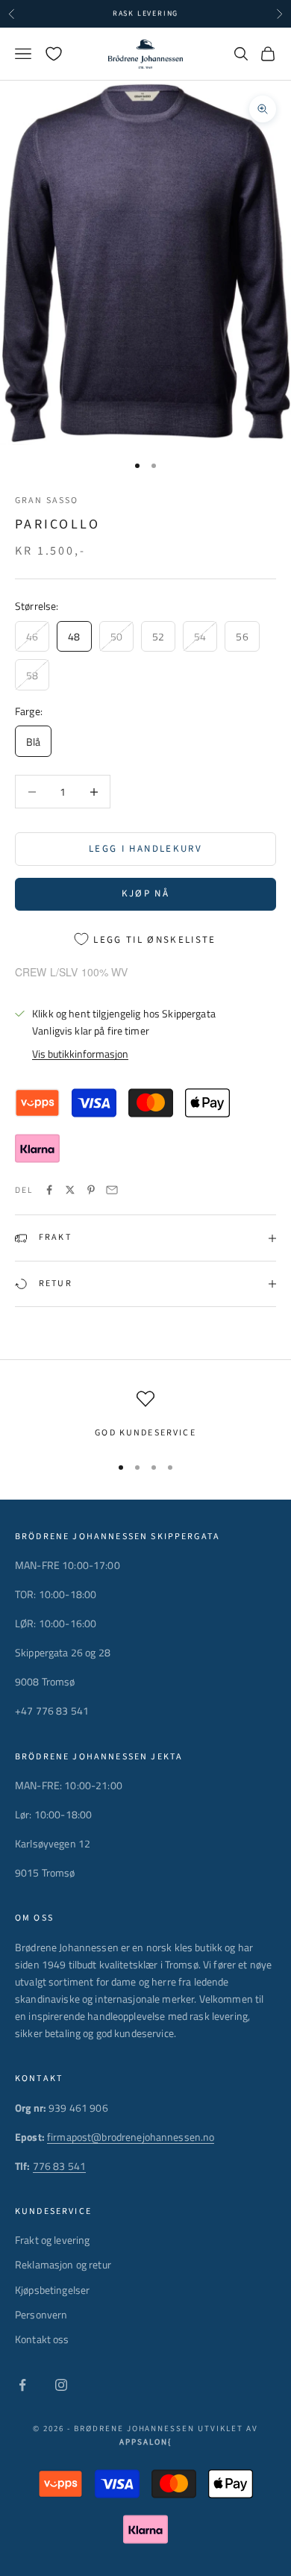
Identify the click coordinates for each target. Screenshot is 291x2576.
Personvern (41, 2314)
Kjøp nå (145, 894)
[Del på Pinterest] (91, 1190)
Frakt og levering (52, 2240)
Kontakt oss (42, 2339)
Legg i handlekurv (145, 849)
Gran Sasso (47, 500)
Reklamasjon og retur (63, 2264)
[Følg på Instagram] (61, 2385)
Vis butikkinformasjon (80, 1054)
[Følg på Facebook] (22, 2385)
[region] (145, 1415)
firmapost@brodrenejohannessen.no (131, 2137)
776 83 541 (59, 2166)
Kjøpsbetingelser (52, 2290)
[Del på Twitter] (70, 1190)
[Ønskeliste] (54, 54)
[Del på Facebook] (49, 1190)
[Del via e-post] (112, 1190)
